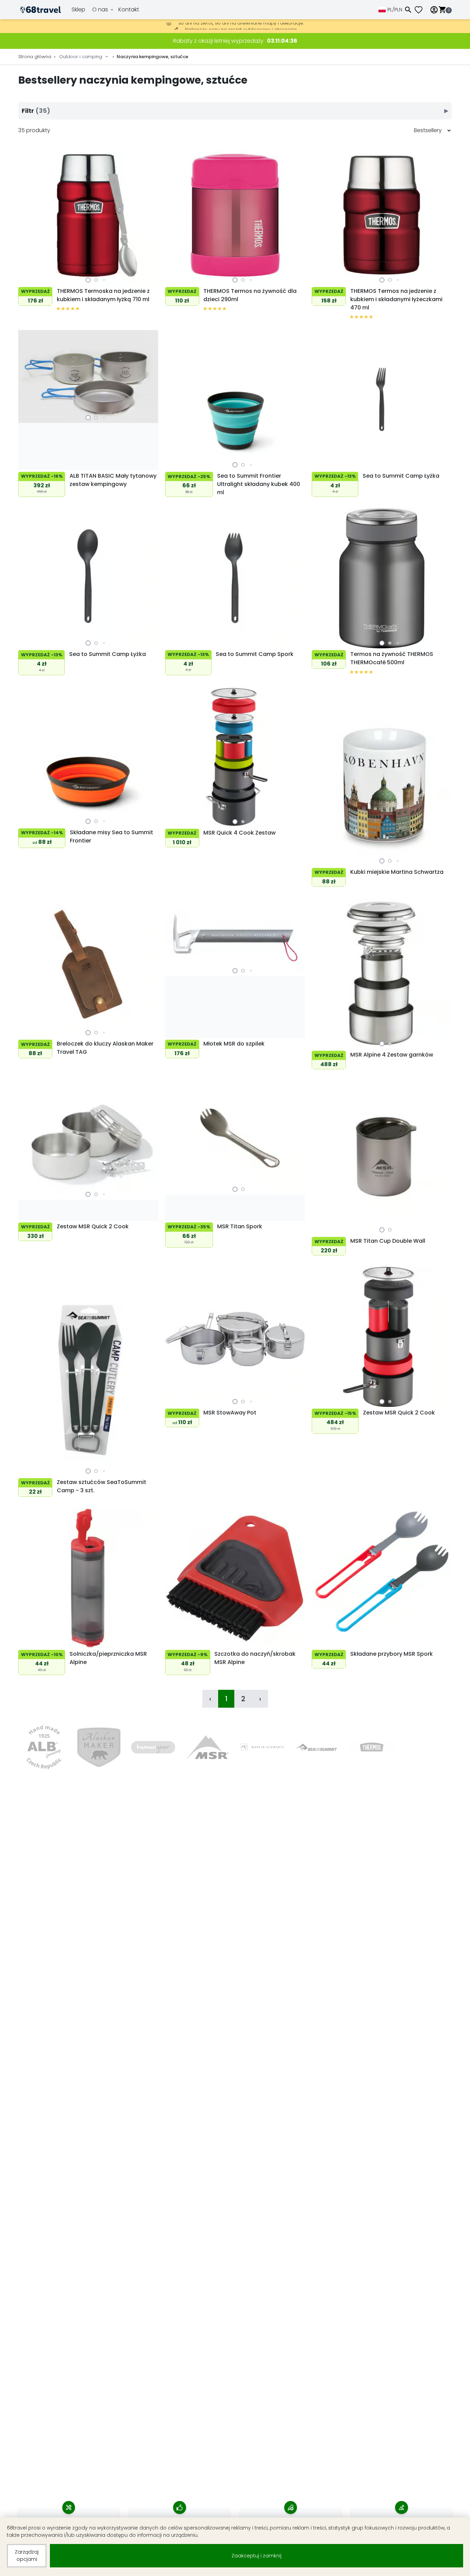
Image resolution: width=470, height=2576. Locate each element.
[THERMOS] (372, 1747)
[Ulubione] (421, 10)
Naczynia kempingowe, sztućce (152, 57)
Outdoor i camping (81, 57)
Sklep (78, 9)
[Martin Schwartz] (262, 1747)
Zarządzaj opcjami (27, 2556)
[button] (88, 280)
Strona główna (35, 57)
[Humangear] (153, 1747)
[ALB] (44, 1747)
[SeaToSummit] (317, 1747)
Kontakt (129, 9)
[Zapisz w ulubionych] (25, 278)
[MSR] (208, 1747)
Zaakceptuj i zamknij (257, 2556)
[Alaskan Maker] (99, 1747)
